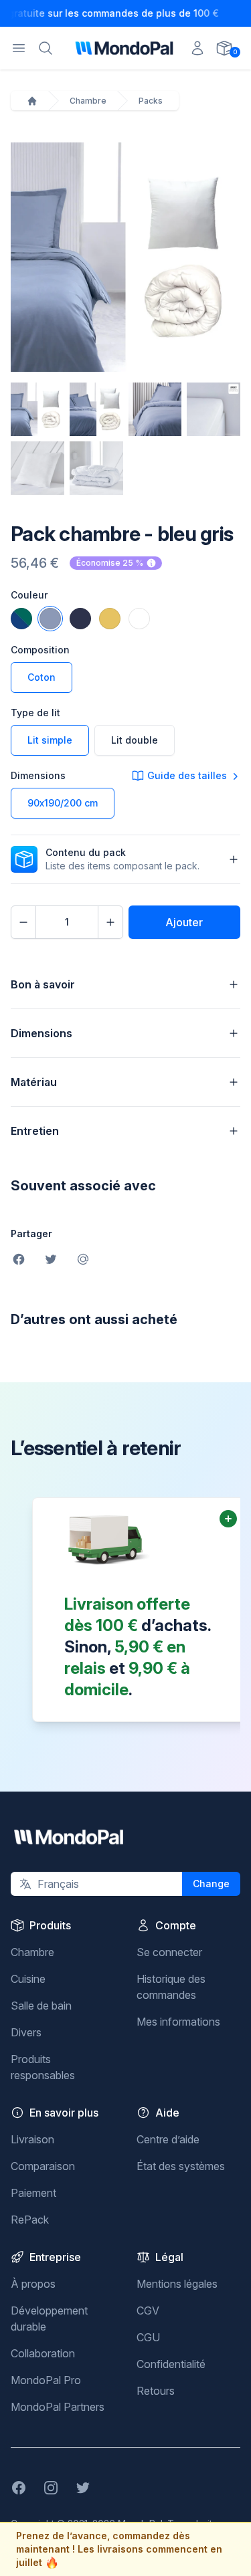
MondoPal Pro (46, 2380)
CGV (148, 2311)
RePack (30, 2220)
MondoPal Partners (58, 2407)
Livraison (32, 2139)
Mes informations (178, 2022)
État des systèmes (181, 2166)
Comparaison (43, 2166)
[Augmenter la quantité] (110, 922)
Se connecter (169, 1952)
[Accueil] (32, 101)
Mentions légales (177, 2284)
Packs (151, 101)
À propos (33, 2284)
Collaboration (43, 2353)
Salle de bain (41, 2006)
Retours (156, 2391)
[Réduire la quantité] (23, 922)
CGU (148, 2337)
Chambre (88, 101)
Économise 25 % (110, 563)
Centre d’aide (168, 2139)
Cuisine (28, 1979)
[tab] (37, 409)
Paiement (33, 2193)
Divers (26, 2032)
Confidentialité (171, 2364)
